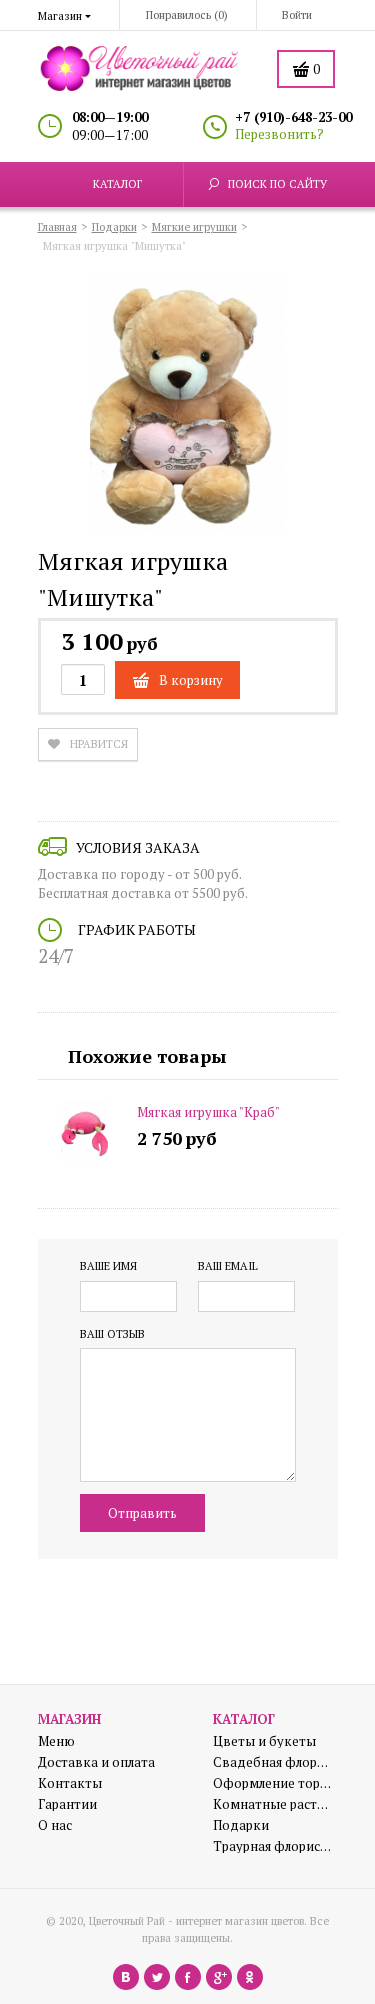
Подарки (241, 1825)
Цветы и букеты (264, 1741)
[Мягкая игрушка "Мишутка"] (188, 406)
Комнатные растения (273, 1804)
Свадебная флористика (273, 1762)
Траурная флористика (273, 1846)
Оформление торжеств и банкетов (273, 1783)
